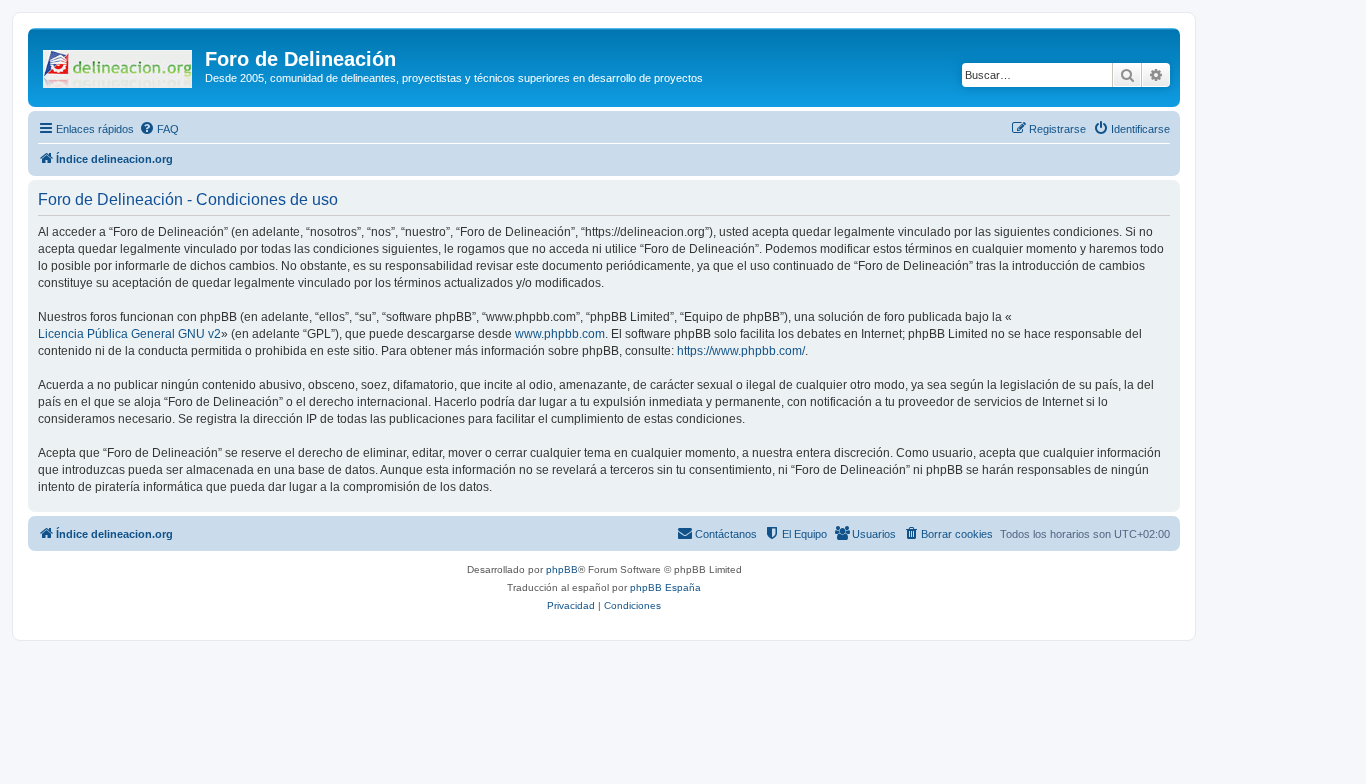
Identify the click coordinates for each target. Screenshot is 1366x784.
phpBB (562, 569)
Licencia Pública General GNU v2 (129, 334)
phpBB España (665, 587)
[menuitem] (159, 129)
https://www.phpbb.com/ (741, 351)
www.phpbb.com (560, 334)
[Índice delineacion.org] (119, 65)
